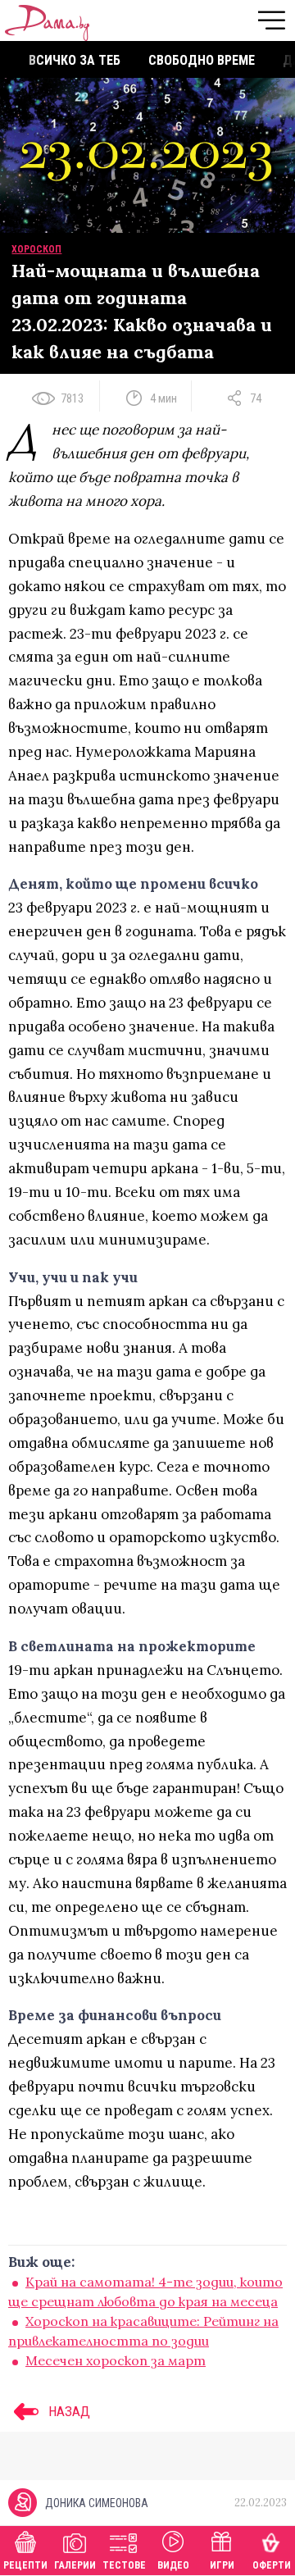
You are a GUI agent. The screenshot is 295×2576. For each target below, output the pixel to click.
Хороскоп (36, 249)
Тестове (124, 2565)
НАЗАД (68, 2411)
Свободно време (202, 60)
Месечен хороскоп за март (116, 2360)
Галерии (75, 2565)
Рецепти (25, 2565)
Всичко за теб (75, 60)
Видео (173, 2565)
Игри (222, 2565)
